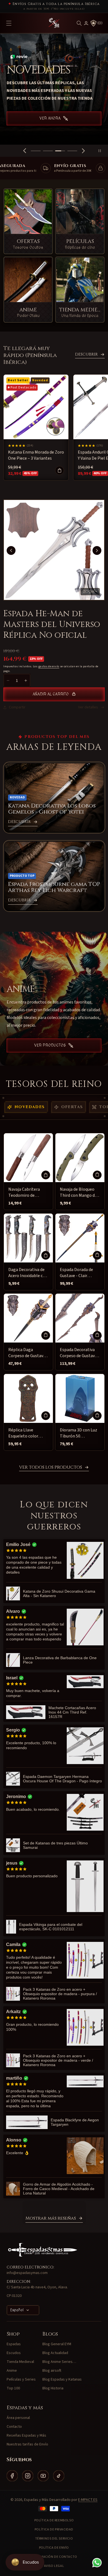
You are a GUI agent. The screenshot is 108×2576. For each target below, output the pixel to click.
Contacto (14, 2427)
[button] (79, 23)
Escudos (14, 2353)
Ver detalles (88, 707)
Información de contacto (54, 2557)
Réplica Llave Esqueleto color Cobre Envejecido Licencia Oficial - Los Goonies (27, 1433)
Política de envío (54, 2548)
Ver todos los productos (51, 1468)
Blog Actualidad (55, 2353)
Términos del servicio (54, 2539)
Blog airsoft (52, 2371)
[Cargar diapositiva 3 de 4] (60, 151)
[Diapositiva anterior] (25, 151)
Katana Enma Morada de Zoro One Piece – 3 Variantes (36, 455)
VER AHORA (50, 125)
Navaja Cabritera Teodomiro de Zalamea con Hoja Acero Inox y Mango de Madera (27, 1192)
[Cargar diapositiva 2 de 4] (48, 151)
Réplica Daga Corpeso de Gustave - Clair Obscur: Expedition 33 (28, 1353)
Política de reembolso (54, 2520)
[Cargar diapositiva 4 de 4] (72, 151)
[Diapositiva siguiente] (83, 151)
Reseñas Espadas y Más (26, 2435)
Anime (12, 2371)
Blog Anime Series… (59, 2362)
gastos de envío (49, 666)
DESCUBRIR (86, 354)
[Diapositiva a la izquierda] (11, 550)
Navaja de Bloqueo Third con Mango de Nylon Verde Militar (78, 1192)
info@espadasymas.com (27, 2273)
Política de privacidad (54, 2529)
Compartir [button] (17, 707)
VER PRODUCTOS (50, 1045)
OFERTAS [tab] (72, 1107)
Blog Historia (53, 2388)
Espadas (14, 2344)
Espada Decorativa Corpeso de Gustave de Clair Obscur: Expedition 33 (78, 1353)
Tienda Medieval (20, 2362)
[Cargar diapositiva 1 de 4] (36, 151)
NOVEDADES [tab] (30, 1107)
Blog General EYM (57, 2344)
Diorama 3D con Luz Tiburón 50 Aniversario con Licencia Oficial (79, 1433)
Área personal (18, 2418)
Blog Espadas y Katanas (62, 2379)
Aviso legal (54, 2566)
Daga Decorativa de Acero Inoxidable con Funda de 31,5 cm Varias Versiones (28, 1273)
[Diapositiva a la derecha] (97, 550)
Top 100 (13, 2388)
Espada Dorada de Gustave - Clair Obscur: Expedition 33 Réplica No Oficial (79, 1273)
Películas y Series (21, 2379)
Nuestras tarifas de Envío (27, 2444)
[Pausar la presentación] (102, 151)
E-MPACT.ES (88, 2500)
